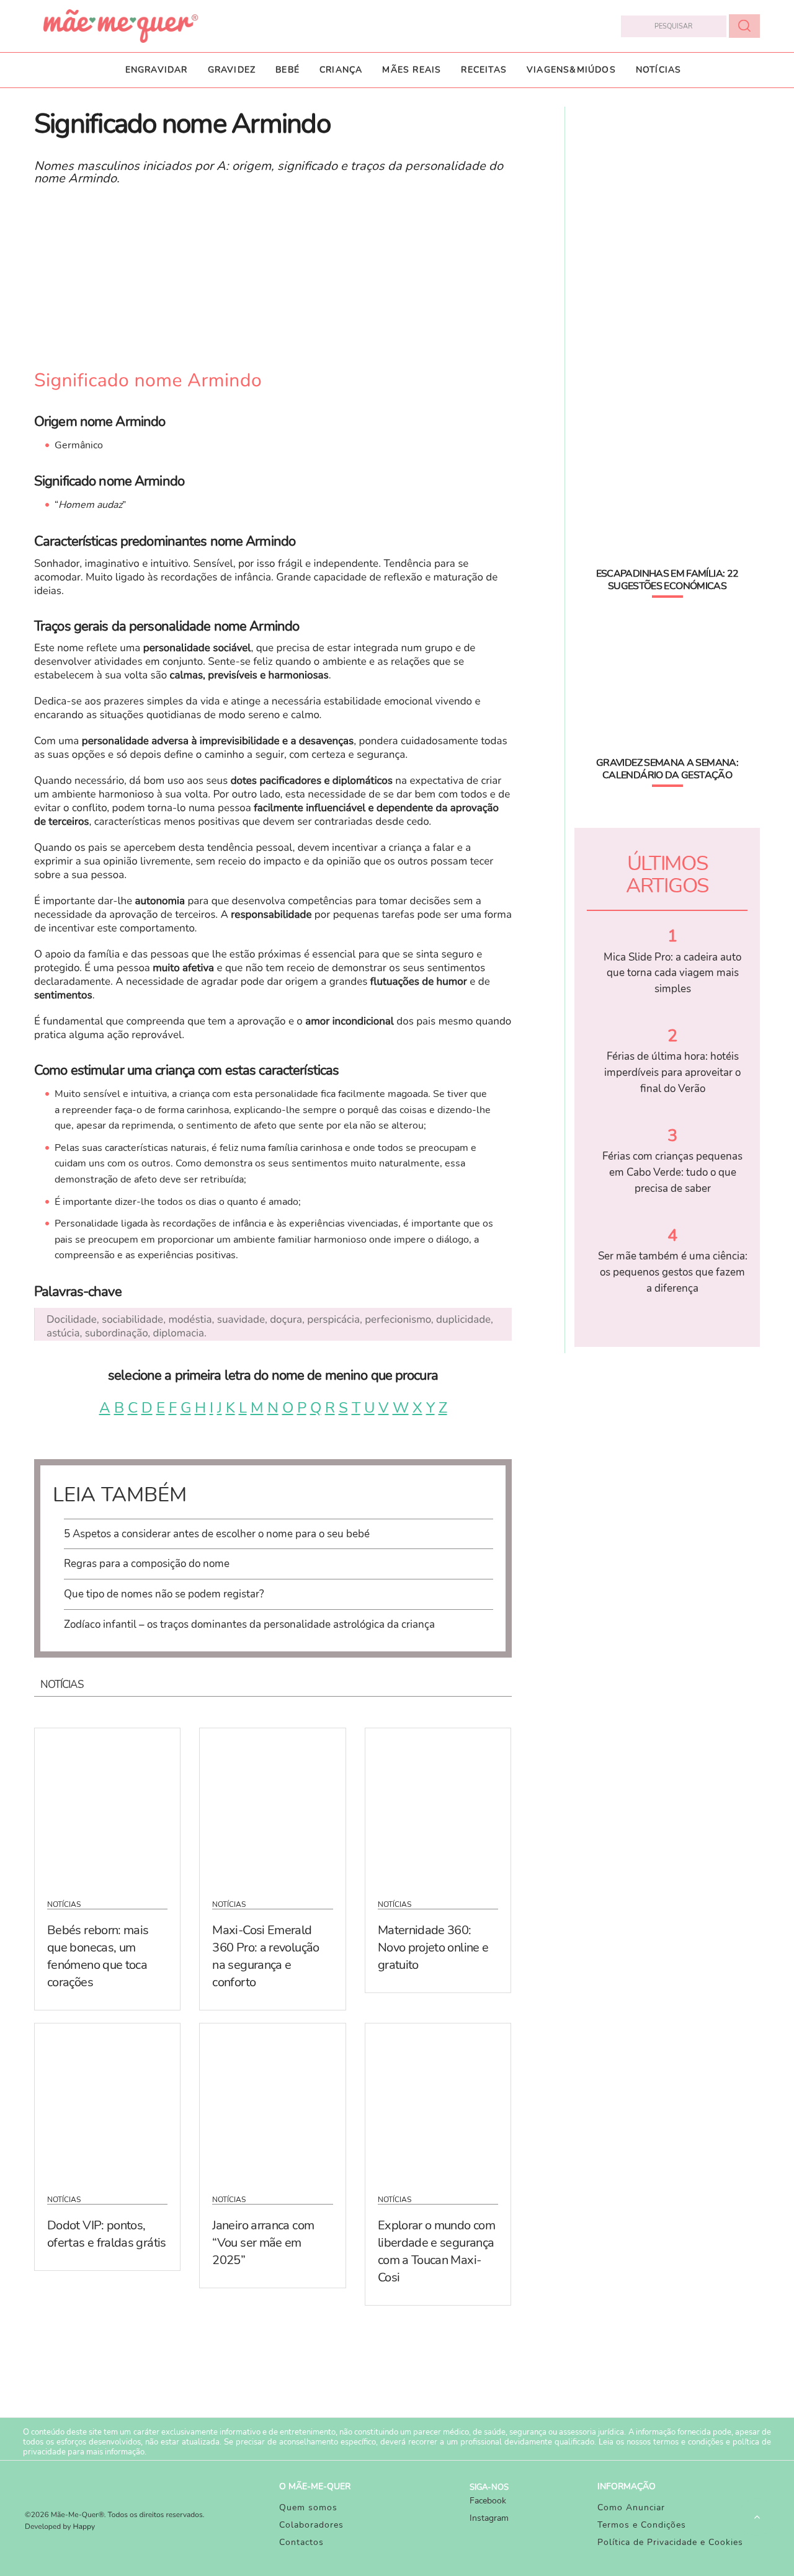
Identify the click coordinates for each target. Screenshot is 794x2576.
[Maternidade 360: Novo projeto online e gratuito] (438, 1806)
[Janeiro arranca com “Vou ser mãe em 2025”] (272, 2101)
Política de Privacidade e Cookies (670, 2542)
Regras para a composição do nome (147, 1564)
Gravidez (232, 70)
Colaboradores (311, 2525)
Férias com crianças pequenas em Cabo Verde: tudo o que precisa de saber (672, 1172)
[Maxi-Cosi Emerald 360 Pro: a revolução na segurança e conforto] (272, 1806)
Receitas (484, 70)
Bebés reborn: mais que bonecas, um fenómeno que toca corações (98, 1956)
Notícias (659, 70)
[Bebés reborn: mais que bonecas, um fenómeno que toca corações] (107, 1806)
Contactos (301, 2542)
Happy (84, 2527)
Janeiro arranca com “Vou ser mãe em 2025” (263, 2243)
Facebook (488, 2501)
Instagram (489, 2518)
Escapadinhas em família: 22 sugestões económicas (667, 580)
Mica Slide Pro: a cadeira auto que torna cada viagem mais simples (672, 973)
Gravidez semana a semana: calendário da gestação (667, 769)
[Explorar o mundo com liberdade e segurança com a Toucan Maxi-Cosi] (438, 2101)
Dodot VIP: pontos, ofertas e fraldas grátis (107, 2234)
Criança (341, 70)
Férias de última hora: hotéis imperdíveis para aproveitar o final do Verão (672, 1072)
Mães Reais (412, 70)
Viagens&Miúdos (571, 70)
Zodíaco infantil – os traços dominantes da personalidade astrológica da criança (249, 1624)
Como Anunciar (631, 2507)
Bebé (288, 70)
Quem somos (308, 2507)
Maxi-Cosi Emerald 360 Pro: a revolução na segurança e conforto (265, 1956)
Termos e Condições (642, 2525)
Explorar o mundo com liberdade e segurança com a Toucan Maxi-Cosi (436, 2251)
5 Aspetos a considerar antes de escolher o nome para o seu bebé (217, 1534)
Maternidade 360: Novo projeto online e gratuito (433, 1948)
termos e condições (688, 2442)
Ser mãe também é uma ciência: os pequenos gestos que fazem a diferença (673, 1272)
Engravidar (157, 70)
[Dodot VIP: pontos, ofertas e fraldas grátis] (107, 2101)
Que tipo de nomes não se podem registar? (164, 1594)
